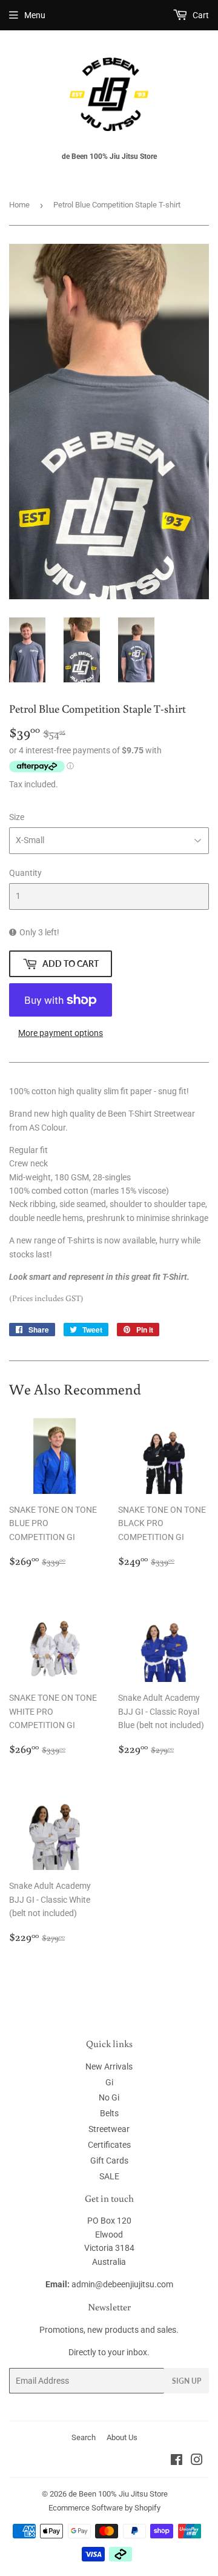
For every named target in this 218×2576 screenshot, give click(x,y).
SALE (109, 2176)
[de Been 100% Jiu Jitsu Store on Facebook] (177, 2461)
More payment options (61, 1033)
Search (84, 2437)
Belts (109, 2113)
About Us (122, 2437)
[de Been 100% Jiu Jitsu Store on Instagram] (197, 2461)
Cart (200, 15)
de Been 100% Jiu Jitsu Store (118, 2494)
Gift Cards (109, 2161)
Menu (35, 15)
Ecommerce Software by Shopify (104, 2508)
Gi (109, 2082)
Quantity (25, 873)
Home (19, 205)
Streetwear (109, 2129)
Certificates (109, 2145)
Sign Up (187, 2381)
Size (17, 817)
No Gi (109, 2097)
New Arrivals (109, 2067)
